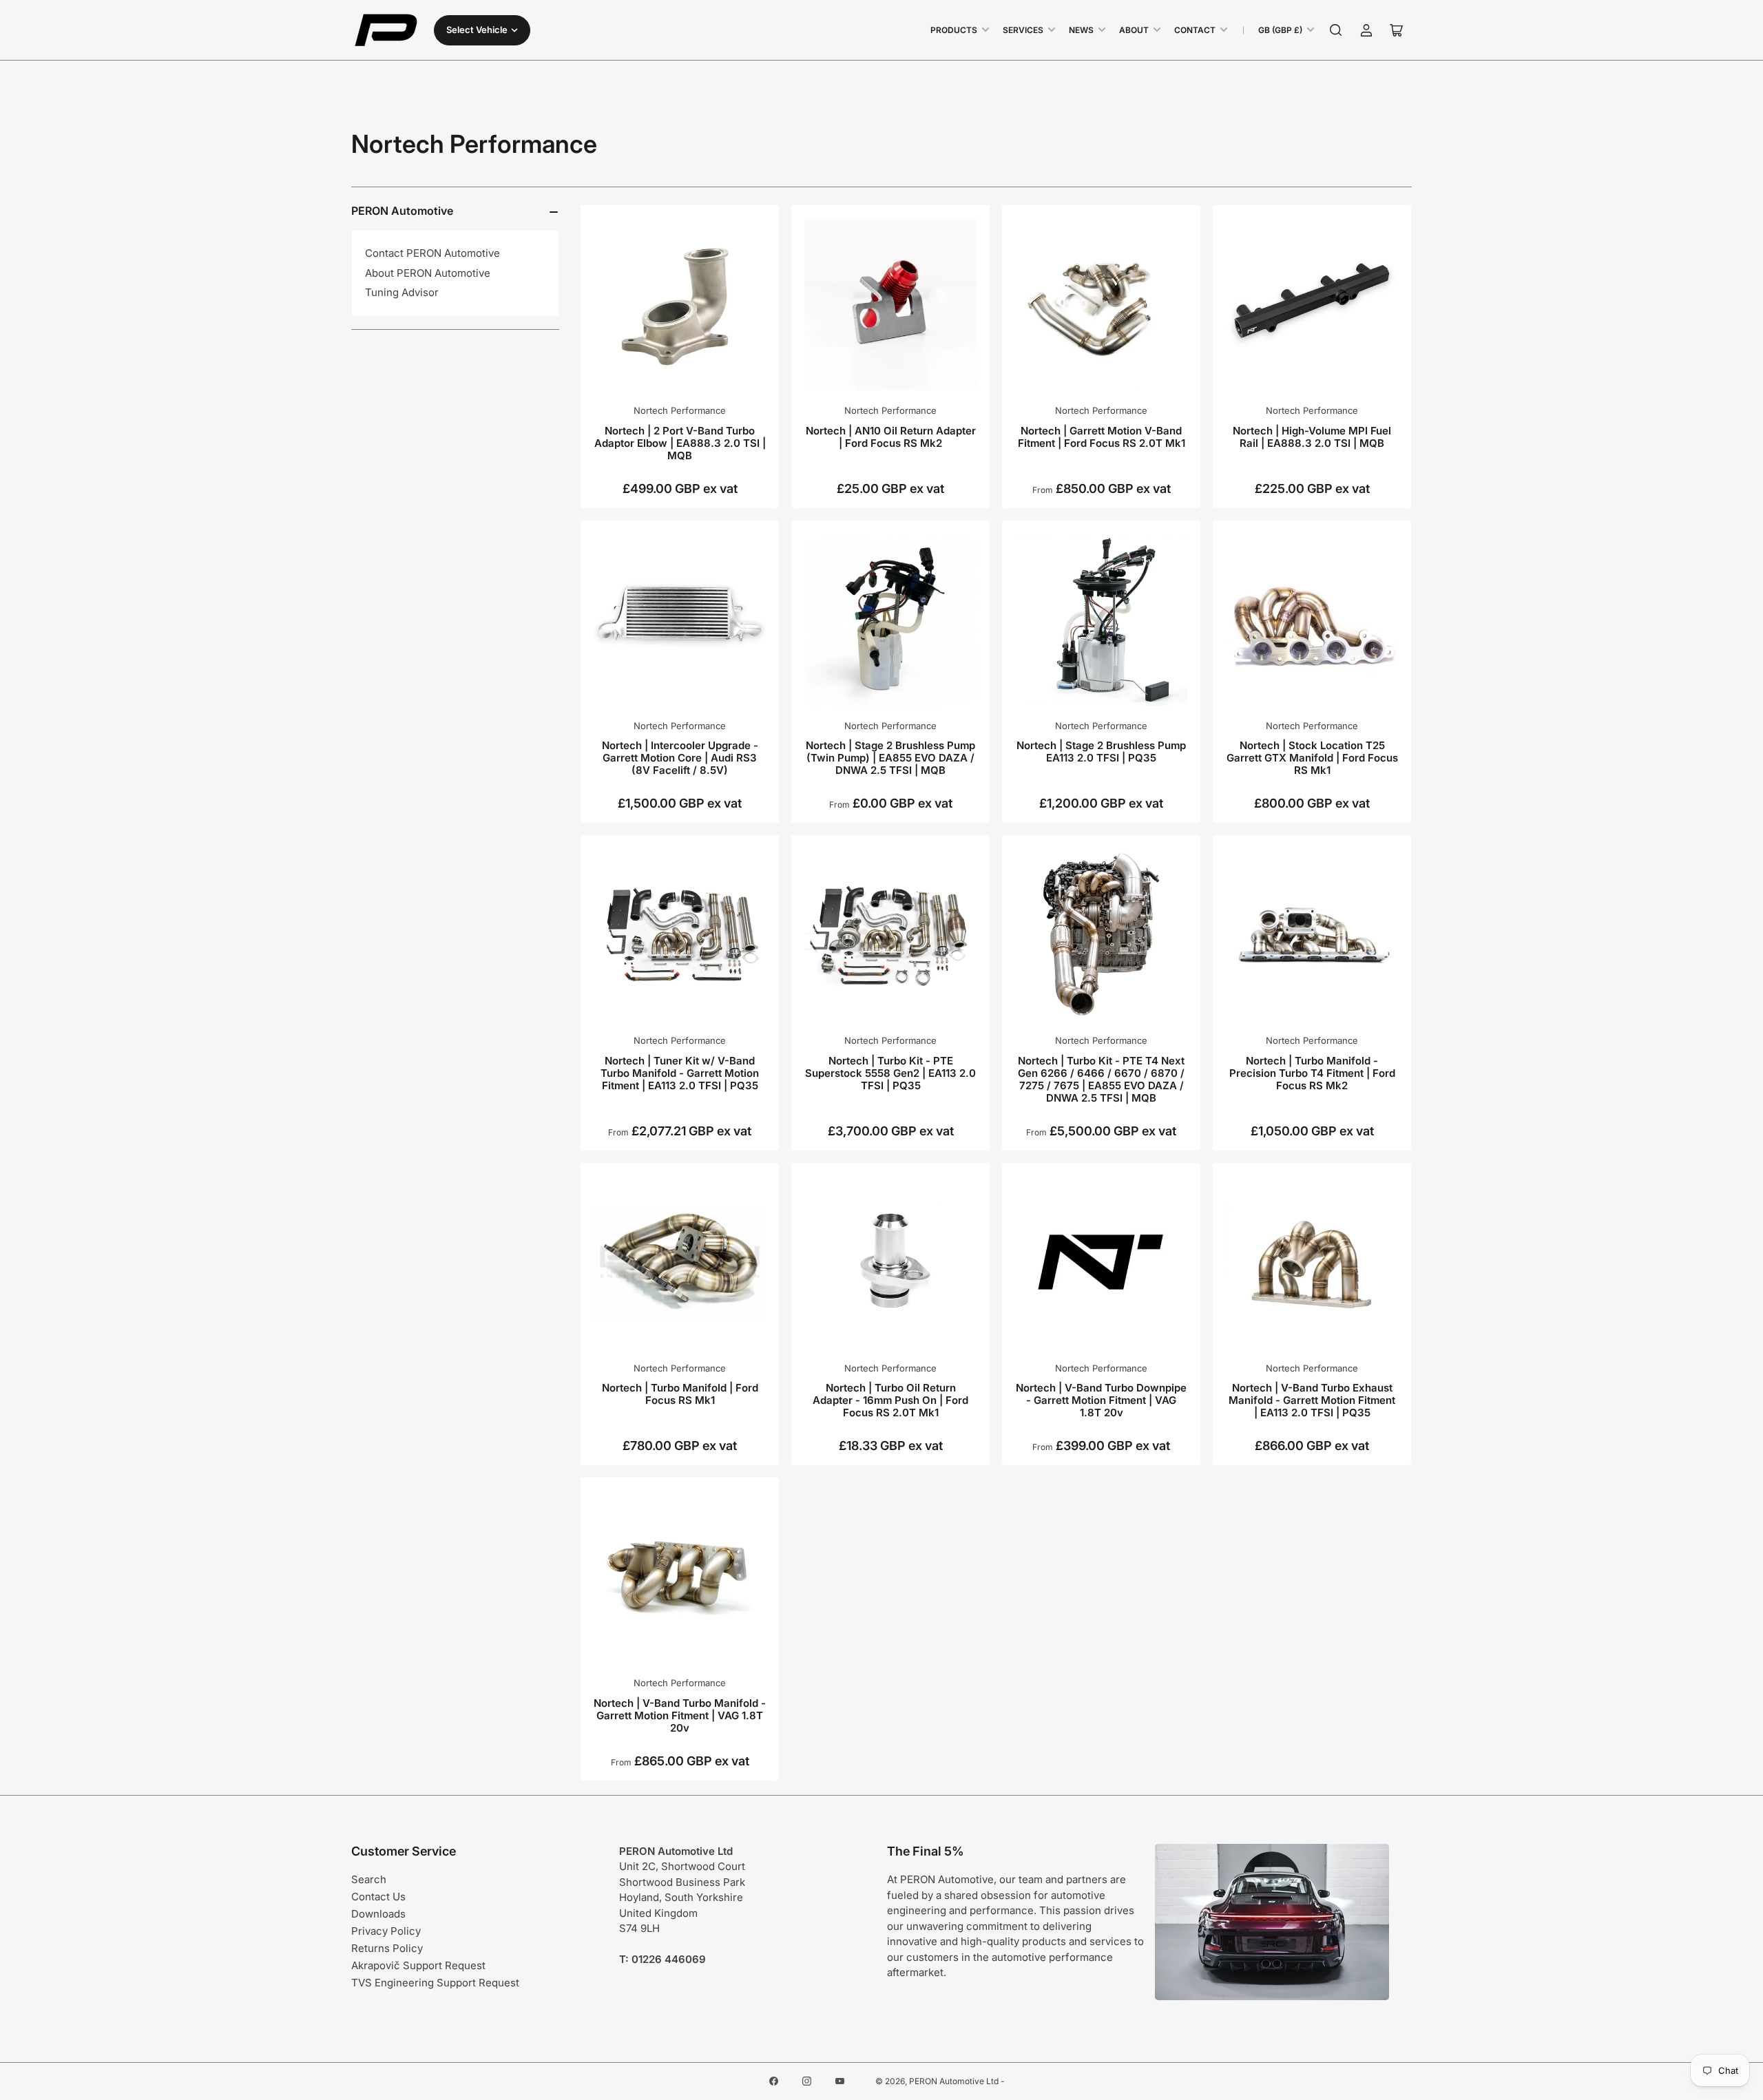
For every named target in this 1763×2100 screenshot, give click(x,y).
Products (954, 30)
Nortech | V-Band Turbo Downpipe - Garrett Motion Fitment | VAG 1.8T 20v (1101, 1400)
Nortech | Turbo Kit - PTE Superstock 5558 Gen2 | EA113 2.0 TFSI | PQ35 (890, 1073)
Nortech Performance (680, 410)
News (1081, 30)
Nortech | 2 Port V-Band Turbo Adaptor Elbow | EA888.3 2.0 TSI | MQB (680, 443)
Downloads (378, 1914)
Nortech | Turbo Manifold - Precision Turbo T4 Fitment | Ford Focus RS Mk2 (1312, 1073)
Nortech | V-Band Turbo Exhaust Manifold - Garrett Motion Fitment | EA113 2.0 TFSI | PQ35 (1312, 1400)
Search (369, 1879)
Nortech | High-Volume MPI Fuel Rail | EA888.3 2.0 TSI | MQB (1312, 437)
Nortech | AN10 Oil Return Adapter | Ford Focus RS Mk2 (891, 437)
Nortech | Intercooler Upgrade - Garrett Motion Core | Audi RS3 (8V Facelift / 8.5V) (680, 758)
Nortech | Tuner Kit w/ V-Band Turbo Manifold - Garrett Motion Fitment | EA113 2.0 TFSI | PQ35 (680, 1073)
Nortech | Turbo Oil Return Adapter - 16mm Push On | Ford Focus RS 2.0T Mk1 (890, 1400)
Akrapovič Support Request (418, 1965)
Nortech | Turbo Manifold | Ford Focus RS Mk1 (680, 1394)
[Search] (1336, 30)
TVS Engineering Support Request (435, 1983)
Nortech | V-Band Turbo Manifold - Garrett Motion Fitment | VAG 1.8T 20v (680, 1715)
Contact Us (378, 1897)
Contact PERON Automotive (432, 253)
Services (1023, 30)
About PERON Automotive (428, 273)
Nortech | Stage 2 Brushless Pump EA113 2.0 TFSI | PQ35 (1101, 752)
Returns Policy (387, 1948)
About (1134, 30)
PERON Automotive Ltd (954, 2081)
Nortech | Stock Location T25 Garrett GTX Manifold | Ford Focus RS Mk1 (1312, 758)
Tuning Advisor (402, 292)
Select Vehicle (477, 30)
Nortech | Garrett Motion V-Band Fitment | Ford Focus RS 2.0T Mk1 (1102, 437)
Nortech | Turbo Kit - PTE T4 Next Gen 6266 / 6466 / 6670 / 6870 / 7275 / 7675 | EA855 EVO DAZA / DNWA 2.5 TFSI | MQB (1101, 1079)
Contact (1195, 30)
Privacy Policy (386, 1931)
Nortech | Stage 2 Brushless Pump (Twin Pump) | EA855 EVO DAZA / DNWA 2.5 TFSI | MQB (890, 758)
